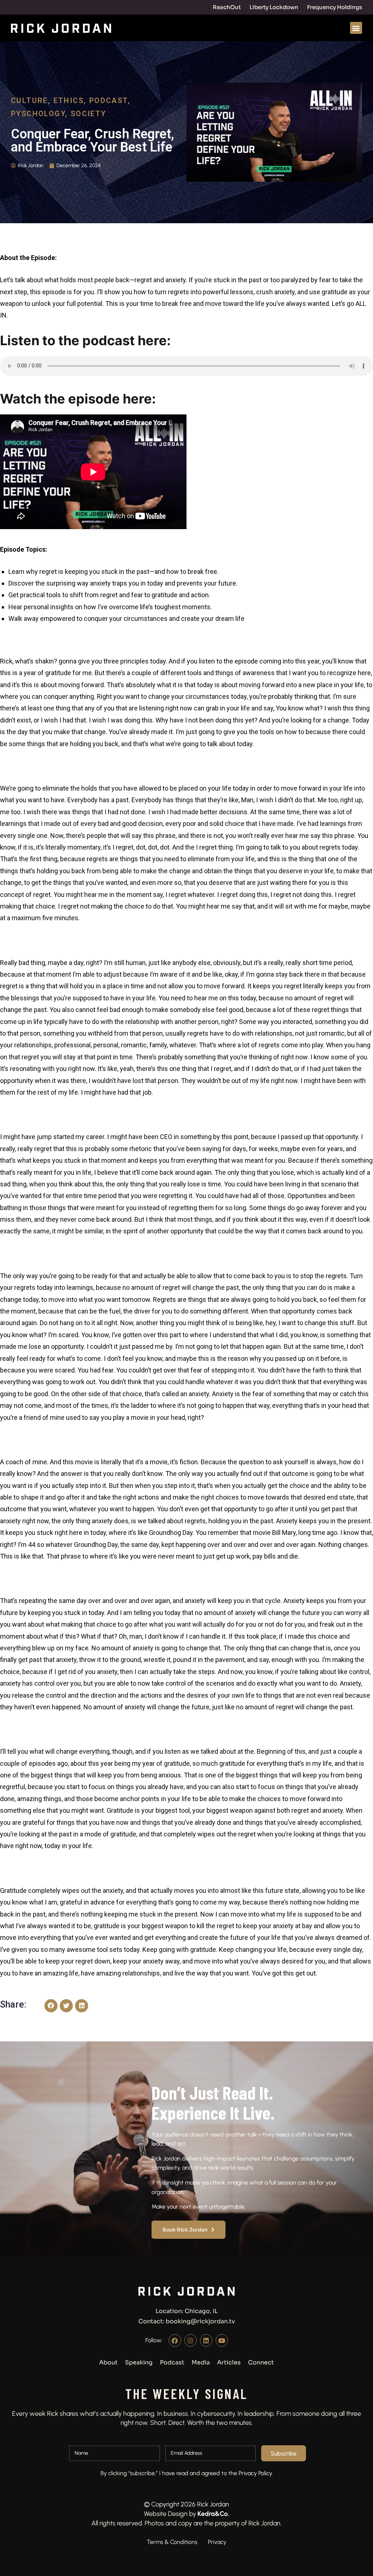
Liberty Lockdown (274, 7)
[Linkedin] (206, 2340)
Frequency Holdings (335, 7)
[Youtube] (222, 2340)
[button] (356, 28)
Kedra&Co (213, 2513)
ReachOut (227, 7)
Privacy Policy (255, 2473)
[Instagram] (191, 2340)
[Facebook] (175, 2340)
